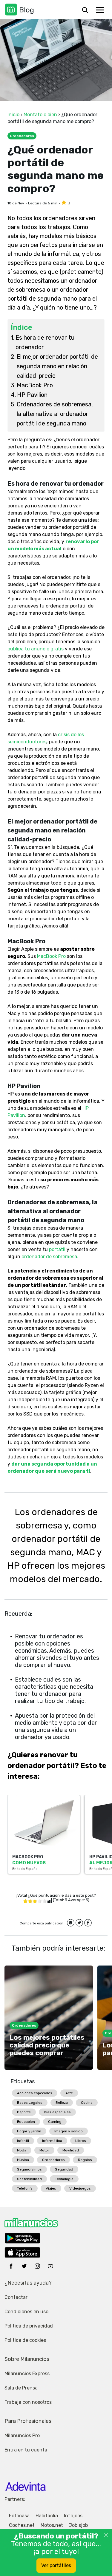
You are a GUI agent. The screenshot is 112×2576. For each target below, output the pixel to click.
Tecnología (64, 2179)
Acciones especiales (35, 2093)
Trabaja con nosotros (28, 2402)
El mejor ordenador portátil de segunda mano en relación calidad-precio (57, 366)
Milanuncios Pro (22, 2436)
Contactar (16, 2297)
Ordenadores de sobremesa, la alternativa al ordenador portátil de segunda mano (55, 414)
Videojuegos (80, 2188)
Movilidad (71, 2150)
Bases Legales (30, 2103)
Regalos (85, 2160)
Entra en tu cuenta (26, 2450)
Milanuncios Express (27, 2374)
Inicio (13, 115)
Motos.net (52, 2525)
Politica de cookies (25, 2340)
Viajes (51, 2188)
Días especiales (57, 2112)
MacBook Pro (35, 385)
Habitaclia (47, 2516)
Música (23, 2160)
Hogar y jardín (29, 2131)
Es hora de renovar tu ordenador (45, 342)
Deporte (24, 2112)
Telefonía (25, 2188)
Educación (26, 2122)
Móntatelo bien (40, 115)
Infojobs (73, 2516)
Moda (22, 2150)
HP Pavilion (32, 395)
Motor (44, 2150)
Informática (52, 2141)
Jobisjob (78, 2525)
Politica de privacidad (29, 2326)
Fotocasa (19, 2516)
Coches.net (22, 2525)
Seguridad (64, 2169)
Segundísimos (29, 2169)
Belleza (62, 2103)
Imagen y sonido (69, 2131)
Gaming (55, 2122)
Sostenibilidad (29, 2179)
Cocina (87, 2103)
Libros (81, 2141)
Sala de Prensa (21, 2388)
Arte (69, 2093)
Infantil (23, 2141)
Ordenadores (53, 2160)
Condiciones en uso (26, 2312)
